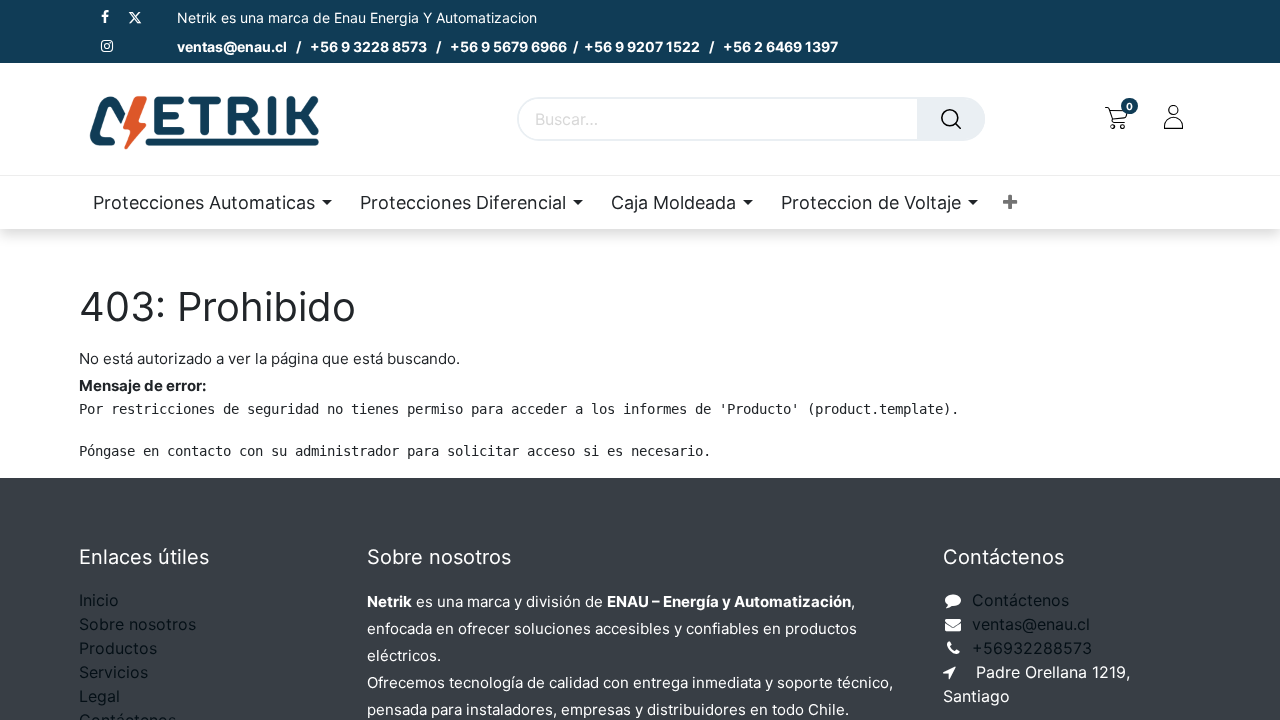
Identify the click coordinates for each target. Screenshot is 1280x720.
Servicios (113, 672)
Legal (99, 696)
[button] (1010, 202)
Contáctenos (1020, 600)
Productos (118, 648)
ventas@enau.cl (1031, 624)
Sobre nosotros (137, 624)
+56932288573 (1032, 648)
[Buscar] (951, 119)
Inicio (99, 600)
